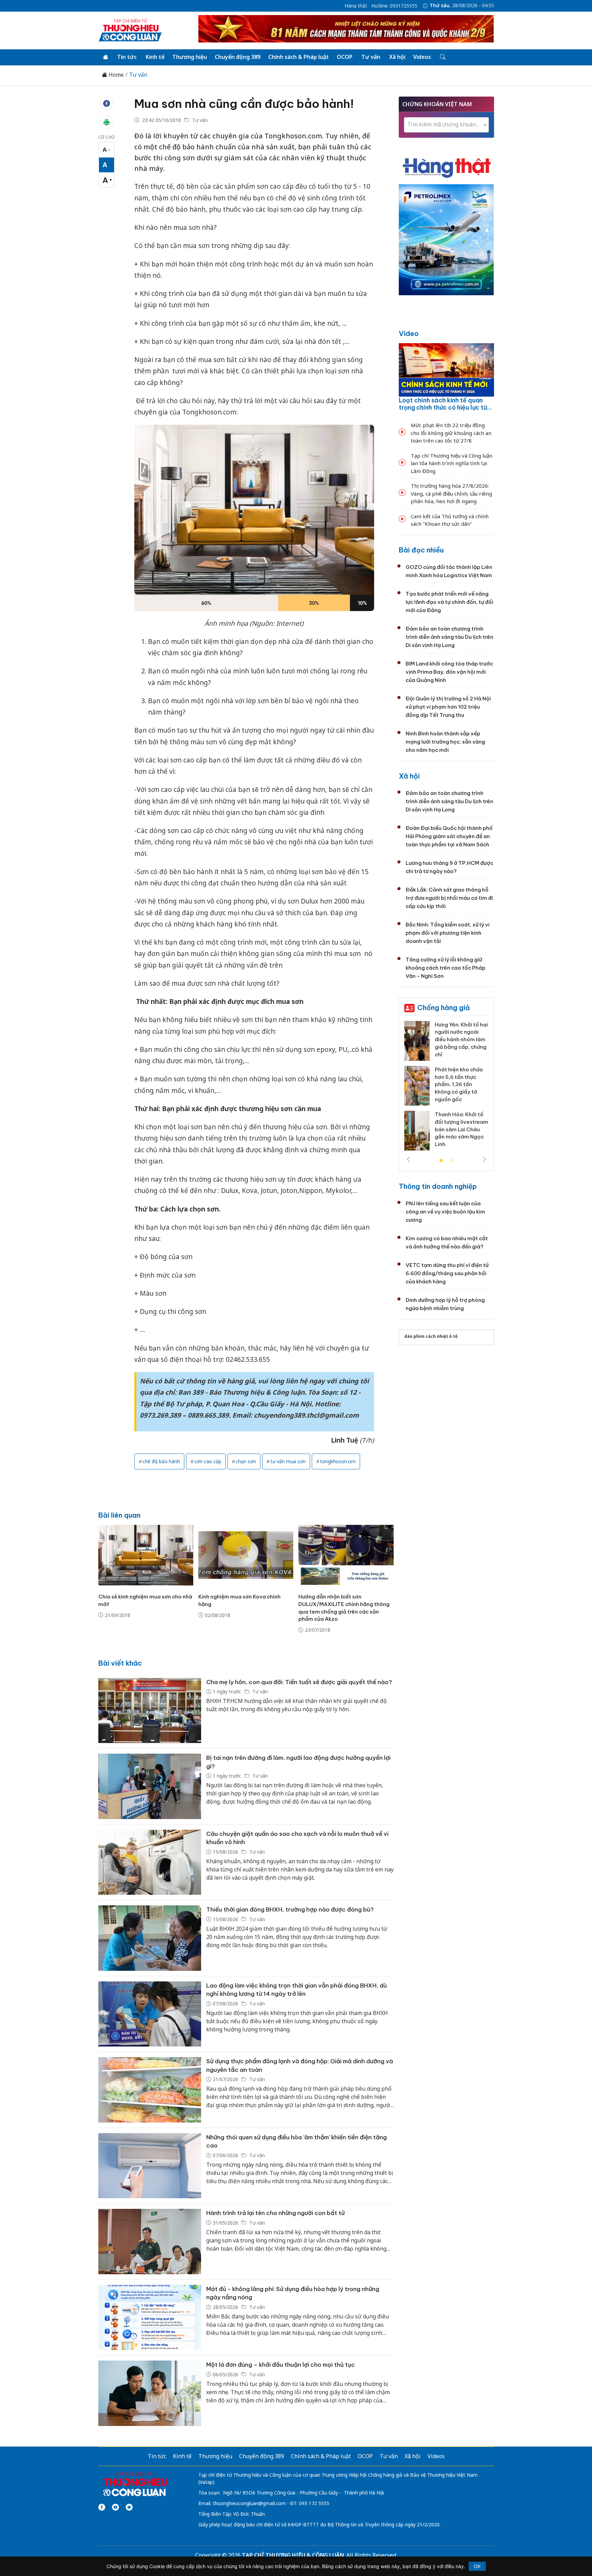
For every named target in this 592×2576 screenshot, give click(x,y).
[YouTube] (115, 2507)
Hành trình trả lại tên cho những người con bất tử (275, 2213)
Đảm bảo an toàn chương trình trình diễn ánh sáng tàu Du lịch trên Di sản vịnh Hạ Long (449, 637)
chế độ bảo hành (161, 1461)
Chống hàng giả (443, 1007)
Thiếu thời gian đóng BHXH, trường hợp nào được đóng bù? (290, 1909)
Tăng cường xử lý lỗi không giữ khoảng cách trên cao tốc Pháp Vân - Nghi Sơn (446, 968)
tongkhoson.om (338, 1461)
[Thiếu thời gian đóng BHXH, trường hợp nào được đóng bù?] (150, 1938)
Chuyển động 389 (238, 57)
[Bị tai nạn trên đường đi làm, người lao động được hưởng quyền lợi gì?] (150, 1786)
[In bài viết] (107, 122)
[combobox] (446, 125)
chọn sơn (246, 1461)
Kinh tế (155, 57)
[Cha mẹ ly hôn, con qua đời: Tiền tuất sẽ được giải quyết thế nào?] (150, 1711)
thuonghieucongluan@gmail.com (249, 2503)
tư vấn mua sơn (288, 1461)
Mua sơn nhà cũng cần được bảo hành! (244, 104)
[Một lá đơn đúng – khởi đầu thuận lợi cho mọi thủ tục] (150, 2393)
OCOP (345, 57)
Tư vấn (371, 57)
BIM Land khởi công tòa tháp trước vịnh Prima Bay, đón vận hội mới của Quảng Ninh (449, 672)
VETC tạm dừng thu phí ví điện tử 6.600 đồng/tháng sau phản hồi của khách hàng (447, 1273)
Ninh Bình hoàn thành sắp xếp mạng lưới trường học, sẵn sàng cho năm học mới (445, 742)
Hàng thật (356, 6)
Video (409, 333)
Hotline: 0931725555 (394, 6)
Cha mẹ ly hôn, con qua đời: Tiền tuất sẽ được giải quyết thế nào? (299, 1682)
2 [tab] (452, 1161)
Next (484, 1159)
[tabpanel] (415, 1088)
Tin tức (127, 57)
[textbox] (446, 125)
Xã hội (397, 57)
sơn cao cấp (208, 1461)
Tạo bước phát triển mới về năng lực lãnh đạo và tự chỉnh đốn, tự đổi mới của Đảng (449, 602)
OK (477, 2566)
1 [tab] (441, 1161)
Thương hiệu (190, 57)
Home (115, 75)
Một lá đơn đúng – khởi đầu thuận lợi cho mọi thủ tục (281, 2365)
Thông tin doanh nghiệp (438, 1186)
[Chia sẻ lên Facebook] (107, 103)
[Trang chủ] (106, 57)
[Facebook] (102, 2507)
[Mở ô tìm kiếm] (442, 57)
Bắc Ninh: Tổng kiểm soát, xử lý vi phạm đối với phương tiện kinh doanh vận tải (448, 933)
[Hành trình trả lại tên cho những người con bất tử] (150, 2242)
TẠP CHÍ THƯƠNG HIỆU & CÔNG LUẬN (293, 2555)
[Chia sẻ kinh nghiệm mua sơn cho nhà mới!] (146, 1555)
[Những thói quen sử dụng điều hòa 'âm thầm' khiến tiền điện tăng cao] (150, 2166)
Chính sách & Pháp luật (299, 57)
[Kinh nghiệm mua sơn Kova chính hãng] (246, 1555)
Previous (408, 1159)
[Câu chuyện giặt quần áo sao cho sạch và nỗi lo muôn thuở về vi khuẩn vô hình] (150, 1862)
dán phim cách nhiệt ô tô (431, 1336)
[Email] (129, 2507)
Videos (422, 57)
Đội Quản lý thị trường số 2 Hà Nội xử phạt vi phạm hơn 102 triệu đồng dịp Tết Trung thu (448, 707)
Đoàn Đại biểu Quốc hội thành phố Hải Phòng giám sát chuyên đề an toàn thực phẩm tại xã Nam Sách (449, 836)
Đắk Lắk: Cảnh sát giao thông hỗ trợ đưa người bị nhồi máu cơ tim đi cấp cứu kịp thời (449, 898)
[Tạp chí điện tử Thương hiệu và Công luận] (135, 2484)
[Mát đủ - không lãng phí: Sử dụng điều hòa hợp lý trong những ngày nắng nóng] (150, 2318)
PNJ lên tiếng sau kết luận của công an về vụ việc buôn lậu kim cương (445, 1212)
